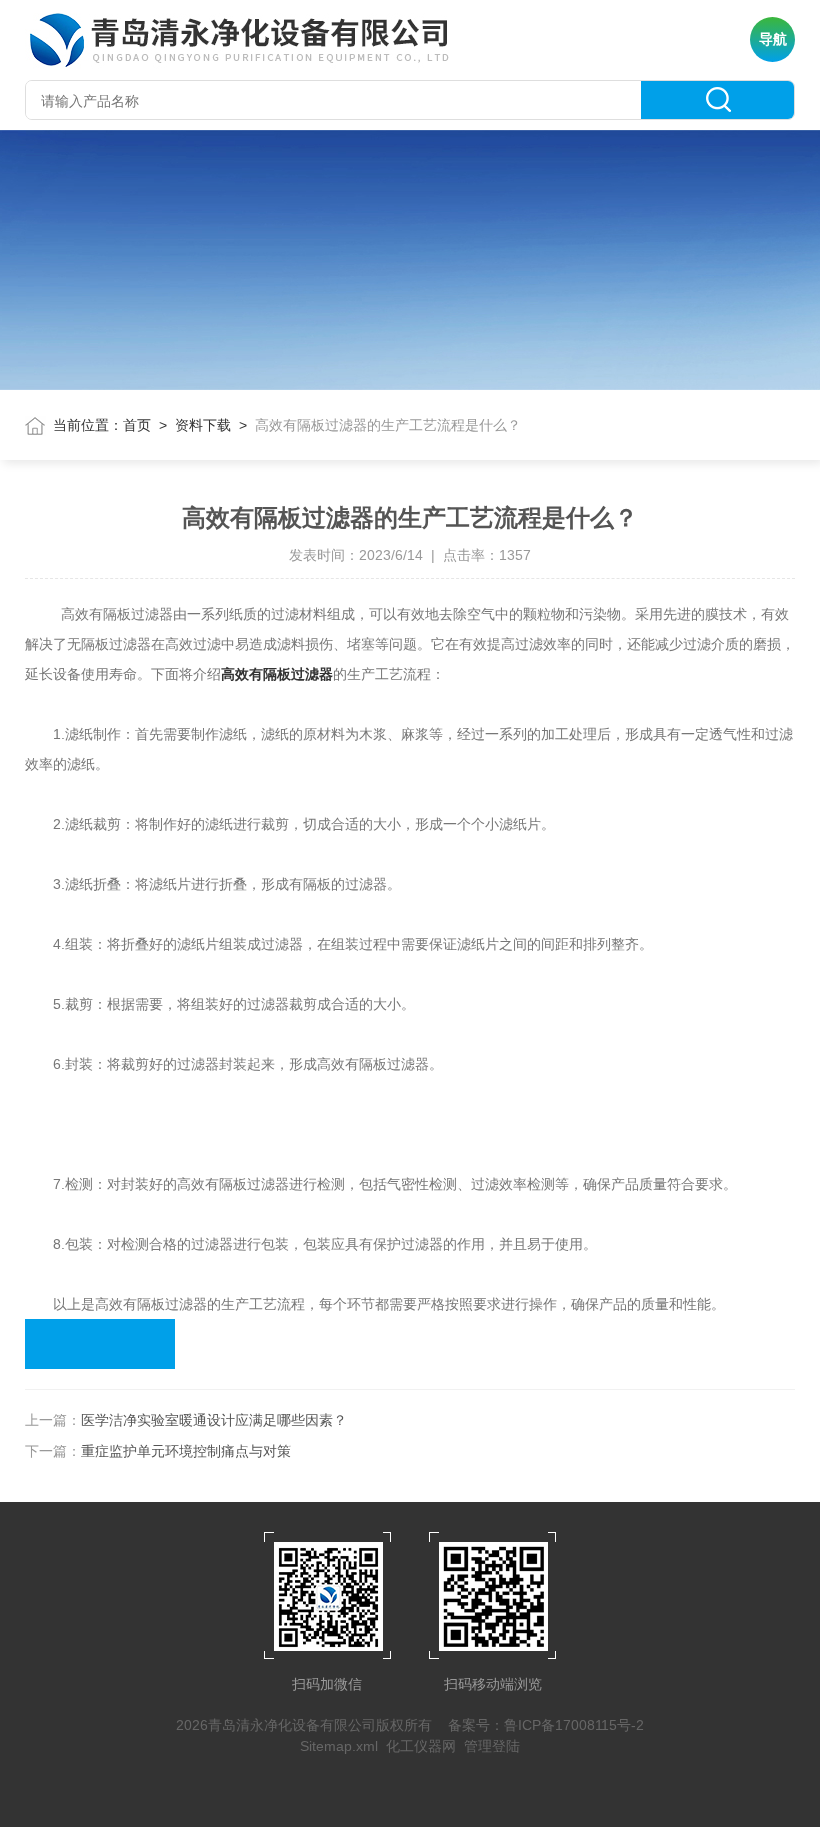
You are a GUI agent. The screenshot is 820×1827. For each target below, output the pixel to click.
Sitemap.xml (339, 1746)
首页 (137, 425)
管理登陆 (492, 1746)
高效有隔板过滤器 (277, 674)
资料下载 (203, 425)
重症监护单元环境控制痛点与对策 (186, 1451)
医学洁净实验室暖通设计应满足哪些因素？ (214, 1420)
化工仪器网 (421, 1746)
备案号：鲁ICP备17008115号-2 (546, 1725)
